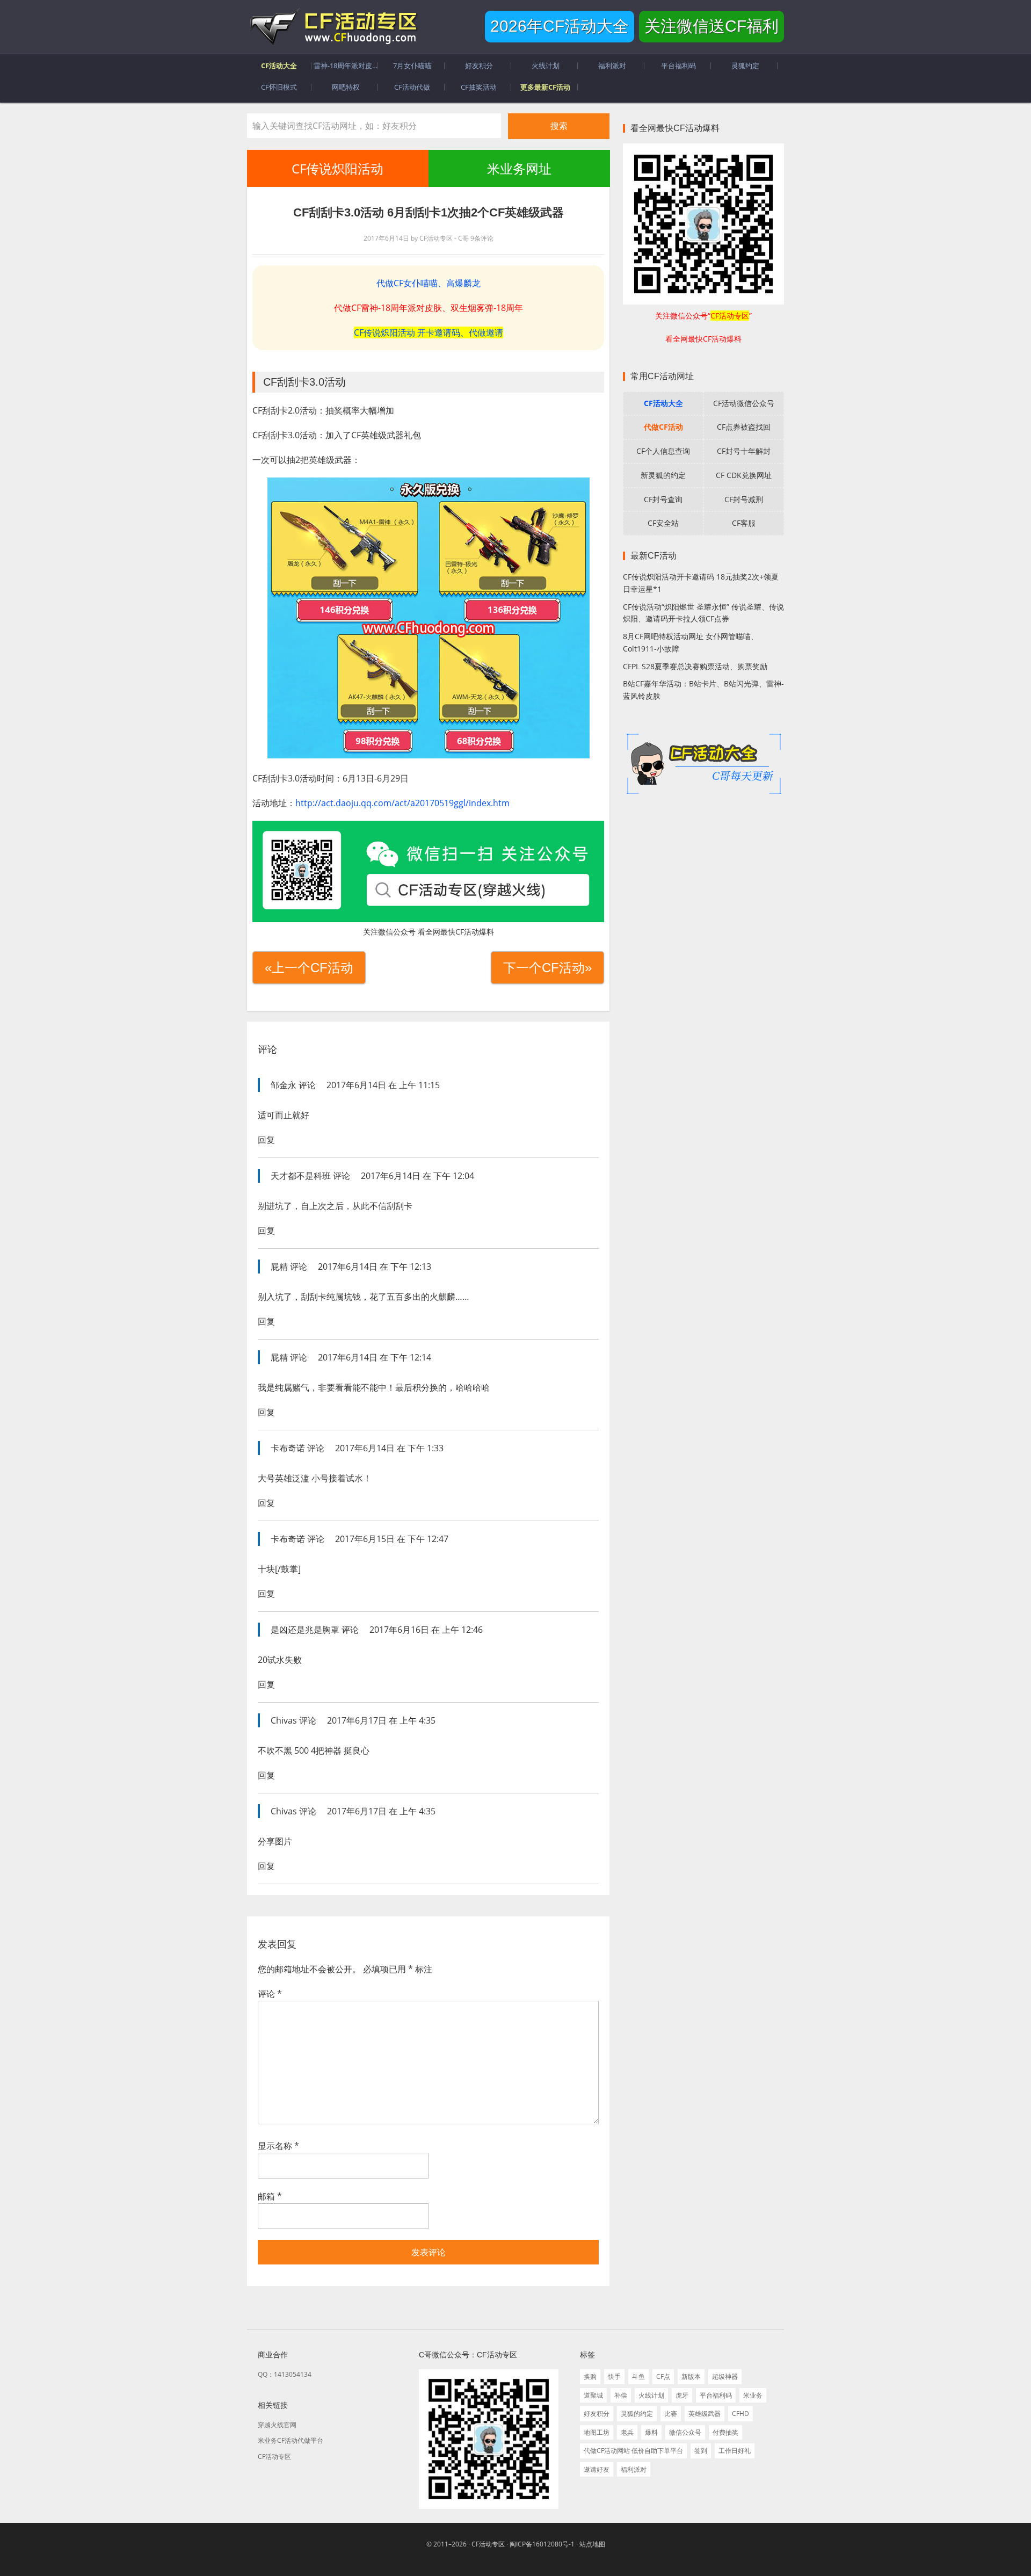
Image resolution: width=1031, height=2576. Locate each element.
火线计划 (651, 2395)
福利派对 (634, 2469)
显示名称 (278, 2146)
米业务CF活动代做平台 (291, 2440)
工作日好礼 (735, 2451)
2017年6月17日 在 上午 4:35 (381, 1720)
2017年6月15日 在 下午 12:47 (392, 1539)
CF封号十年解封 (744, 451)
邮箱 (270, 2196)
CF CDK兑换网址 (744, 475)
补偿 (621, 2395)
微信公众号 (685, 2432)
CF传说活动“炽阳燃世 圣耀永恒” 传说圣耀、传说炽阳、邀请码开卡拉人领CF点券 (703, 613)
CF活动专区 (333, 27)
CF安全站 (663, 523)
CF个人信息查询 (663, 451)
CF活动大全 (663, 403)
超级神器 (725, 2376)
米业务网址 (519, 168)
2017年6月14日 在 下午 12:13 (375, 1267)
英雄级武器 (705, 2414)
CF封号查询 (663, 499)
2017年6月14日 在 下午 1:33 (389, 1448)
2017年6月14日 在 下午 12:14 (375, 1357)
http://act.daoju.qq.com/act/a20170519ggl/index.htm (402, 803)
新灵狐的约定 (663, 475)
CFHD (740, 2414)
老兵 (627, 2432)
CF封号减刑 (744, 499)
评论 (270, 1994)
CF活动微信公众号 (744, 403)
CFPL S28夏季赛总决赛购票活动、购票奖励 (695, 666)
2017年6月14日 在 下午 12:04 (418, 1176)
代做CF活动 (663, 427)
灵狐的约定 (637, 2414)
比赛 (671, 2414)
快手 (614, 2376)
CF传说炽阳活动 (337, 168)
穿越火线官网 (277, 2425)
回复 (266, 1140)
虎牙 (682, 2395)
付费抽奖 (725, 2432)
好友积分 (597, 2414)
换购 (590, 2376)
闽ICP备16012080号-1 (542, 2544)
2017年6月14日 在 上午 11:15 (383, 1085)
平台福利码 (716, 2395)
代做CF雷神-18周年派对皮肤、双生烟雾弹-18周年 (429, 308)
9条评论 (482, 238)
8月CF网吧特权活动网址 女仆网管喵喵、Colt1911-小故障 (691, 642)
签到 (701, 2451)
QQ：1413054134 (285, 2374)
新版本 (691, 2376)
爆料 (651, 2432)
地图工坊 (597, 2432)
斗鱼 (638, 2376)
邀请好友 (597, 2469)
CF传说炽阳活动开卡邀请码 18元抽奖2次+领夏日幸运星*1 (701, 583)
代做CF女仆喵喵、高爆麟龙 (429, 283)
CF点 (663, 2376)
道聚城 (593, 2395)
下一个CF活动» (547, 968)
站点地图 (592, 2544)
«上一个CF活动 (309, 968)
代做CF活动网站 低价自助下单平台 (633, 2451)
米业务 (753, 2395)
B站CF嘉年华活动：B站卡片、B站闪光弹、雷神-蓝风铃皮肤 (703, 690)
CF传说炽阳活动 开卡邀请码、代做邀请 (429, 332)
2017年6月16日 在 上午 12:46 (426, 1630)
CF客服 (744, 523)
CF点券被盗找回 (744, 427)
